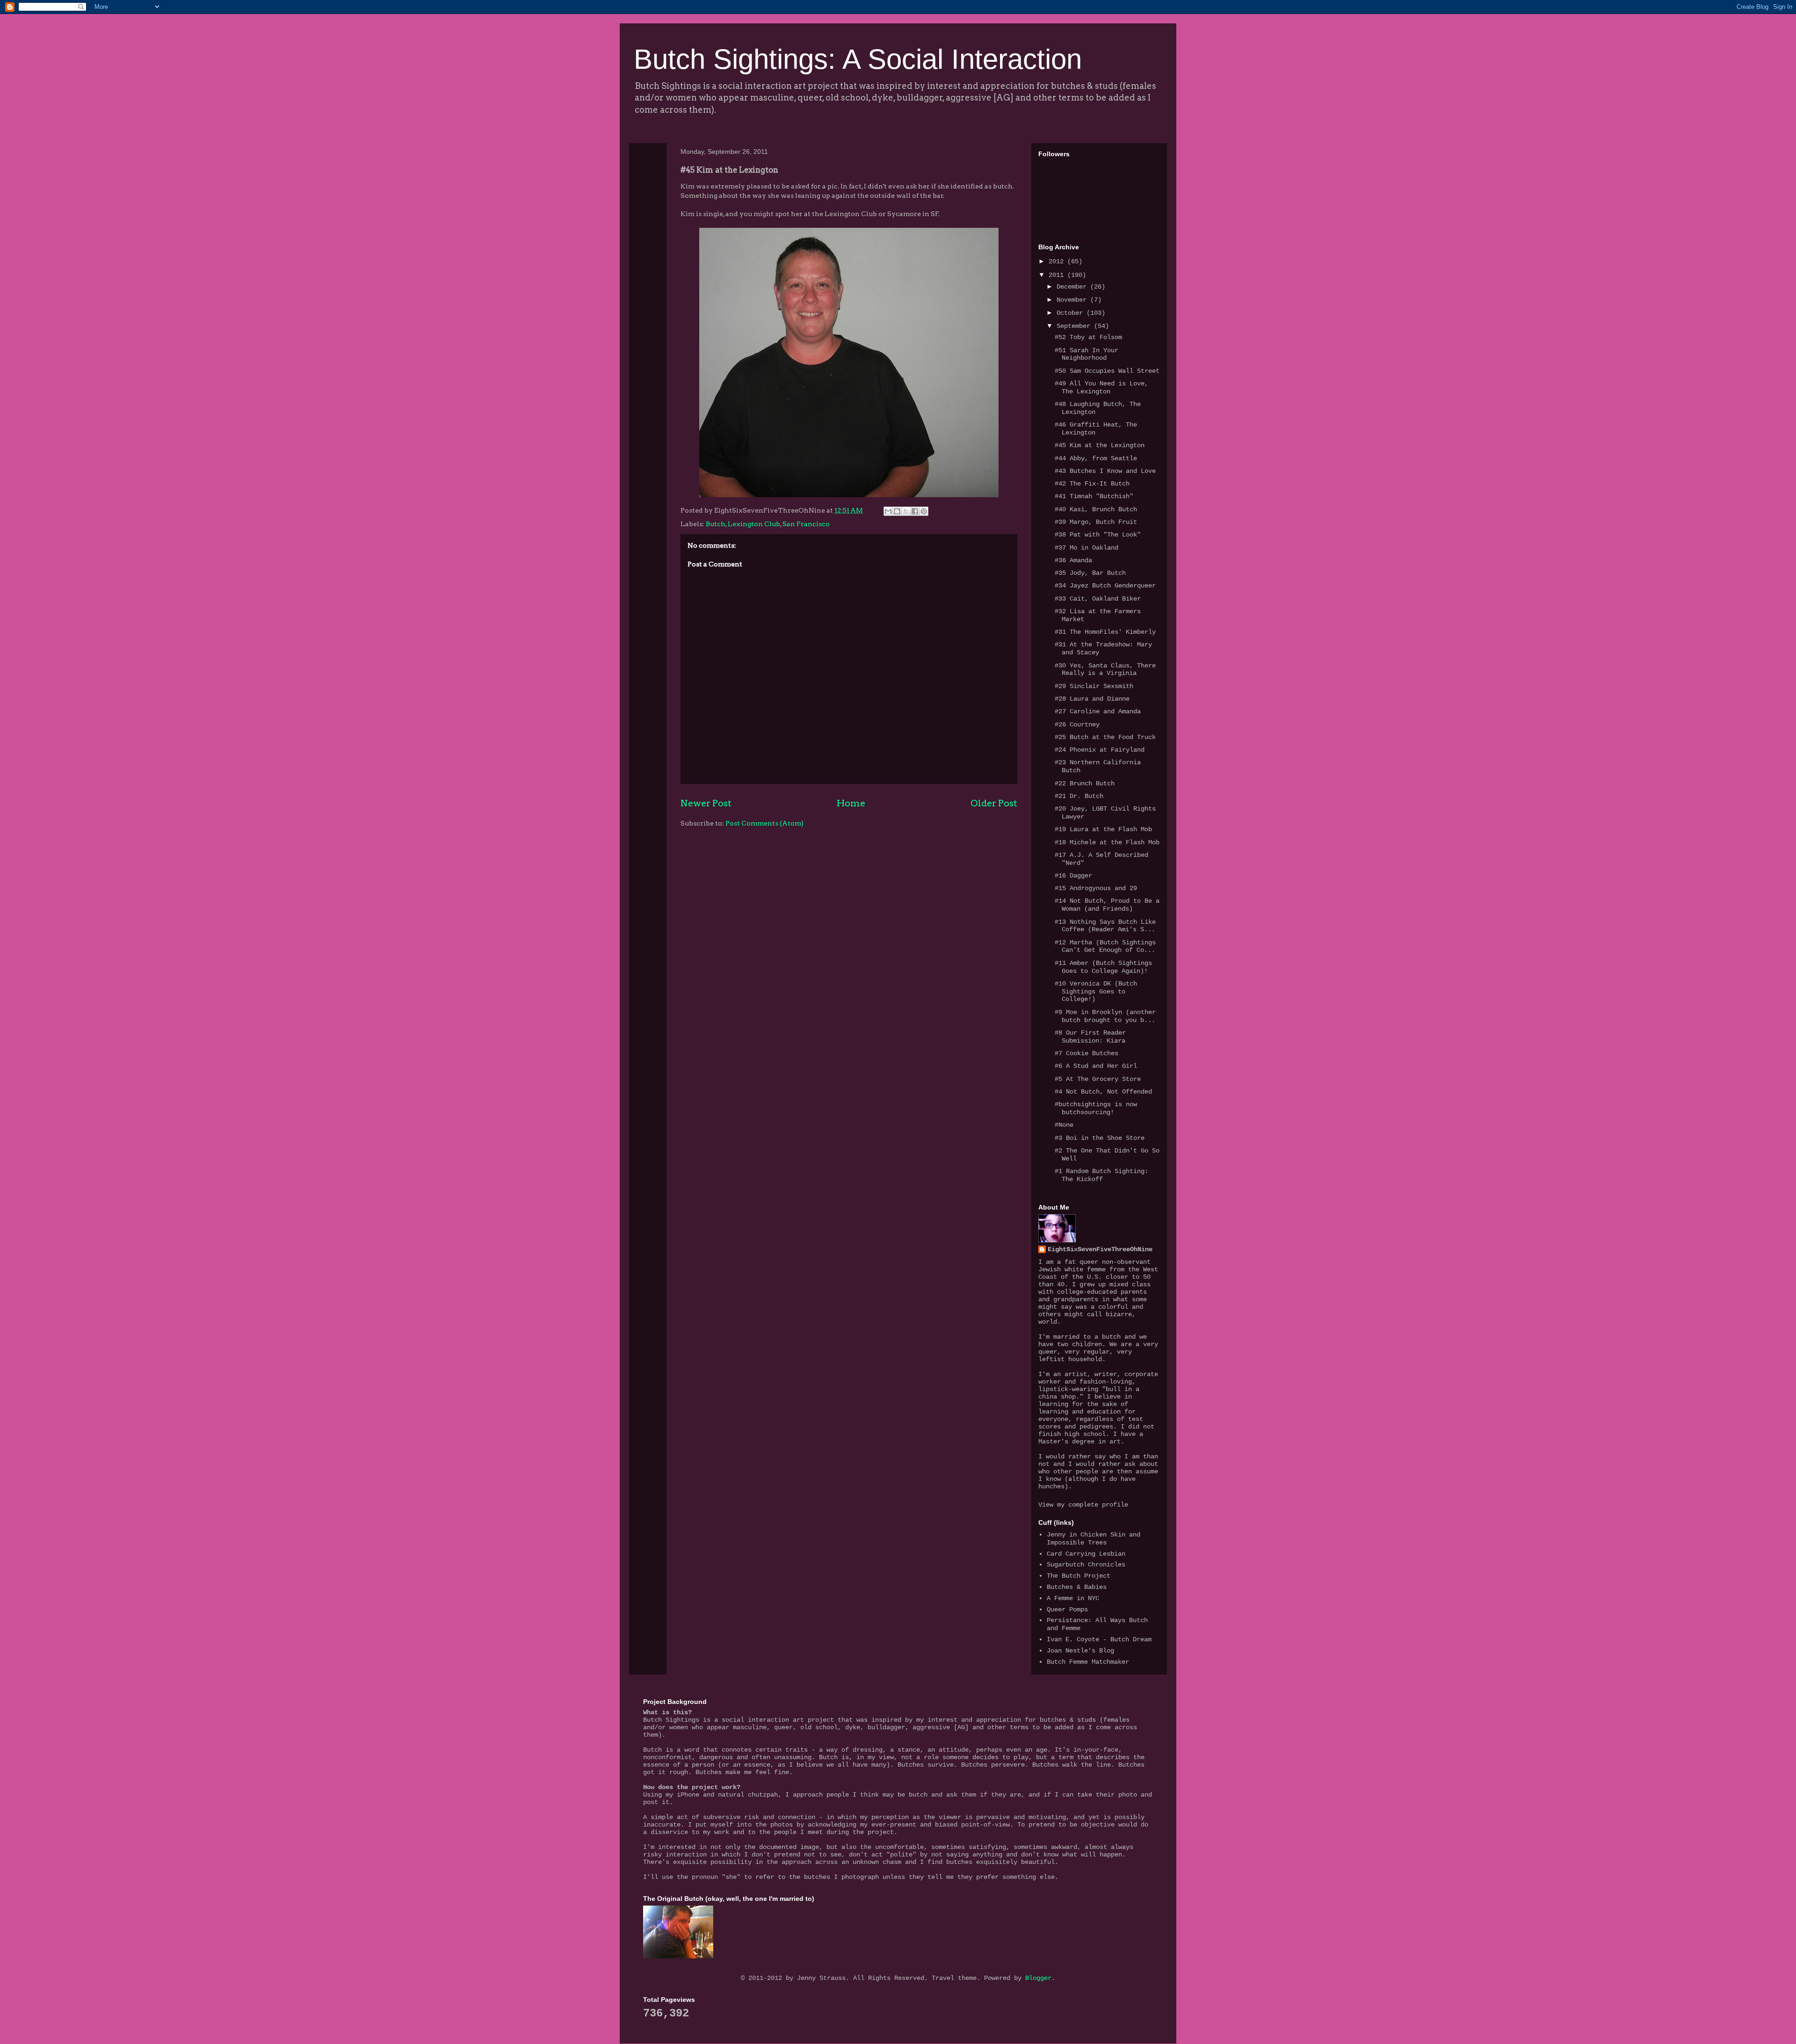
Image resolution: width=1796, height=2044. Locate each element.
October (1072, 313)
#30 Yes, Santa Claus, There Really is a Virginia (1105, 670)
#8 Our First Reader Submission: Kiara (1090, 1037)
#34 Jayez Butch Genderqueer (1105, 586)
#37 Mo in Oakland (1086, 548)
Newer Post (706, 803)
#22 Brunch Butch (1085, 783)
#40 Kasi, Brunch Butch (1096, 509)
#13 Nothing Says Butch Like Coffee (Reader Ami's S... (1105, 926)
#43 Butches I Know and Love (1105, 471)
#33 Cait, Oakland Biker (1098, 599)
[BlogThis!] (897, 511)
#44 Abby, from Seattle (1096, 458)
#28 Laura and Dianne (1092, 699)
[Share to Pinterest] (924, 511)
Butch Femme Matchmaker (1088, 1662)
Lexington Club (754, 524)
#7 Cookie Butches (1086, 1053)
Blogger (1038, 1978)
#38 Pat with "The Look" (1098, 535)
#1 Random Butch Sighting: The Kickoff (1101, 1175)
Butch (716, 524)
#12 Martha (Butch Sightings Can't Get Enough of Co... (1105, 946)
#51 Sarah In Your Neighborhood (1086, 354)
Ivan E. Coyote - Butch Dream (1099, 1639)
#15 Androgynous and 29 (1096, 888)
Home (851, 803)
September (1075, 326)
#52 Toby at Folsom (1088, 337)
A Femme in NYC (1073, 1598)
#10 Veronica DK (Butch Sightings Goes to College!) (1096, 992)
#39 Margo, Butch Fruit (1096, 522)
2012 (1058, 261)
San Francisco (806, 524)
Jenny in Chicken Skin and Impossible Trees (1094, 1539)
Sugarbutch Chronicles (1086, 1565)
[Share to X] (906, 511)
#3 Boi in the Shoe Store (1100, 1138)
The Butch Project (1079, 1576)
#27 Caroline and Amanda (1098, 711)
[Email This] (888, 511)
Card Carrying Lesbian (1086, 1554)
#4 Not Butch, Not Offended (1103, 1092)
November (1073, 300)
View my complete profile (1083, 1505)
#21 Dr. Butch (1079, 796)
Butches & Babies (1077, 1587)
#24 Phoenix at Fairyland (1100, 750)
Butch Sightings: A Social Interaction (858, 59)
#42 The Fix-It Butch (1092, 484)
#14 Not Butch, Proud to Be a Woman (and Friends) (1107, 905)
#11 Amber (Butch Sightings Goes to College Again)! (1103, 967)
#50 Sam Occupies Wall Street (1107, 371)
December (1073, 287)
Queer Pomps (1067, 1609)
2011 (1058, 275)
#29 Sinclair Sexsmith (1094, 686)
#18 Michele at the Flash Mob (1107, 842)
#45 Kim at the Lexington (1100, 445)
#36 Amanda (1073, 560)
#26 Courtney (1077, 725)
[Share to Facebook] (915, 511)
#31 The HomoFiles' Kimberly (1105, 632)
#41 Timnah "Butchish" (1094, 496)
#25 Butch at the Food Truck (1105, 737)
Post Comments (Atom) (764, 823)
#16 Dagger (1073, 876)
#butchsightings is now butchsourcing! (1096, 1108)
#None (1064, 1125)
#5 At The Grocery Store (1098, 1079)
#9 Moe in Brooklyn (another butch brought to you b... (1105, 1016)
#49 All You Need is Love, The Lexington (1101, 388)
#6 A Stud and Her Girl (1096, 1066)
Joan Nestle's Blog (1080, 1651)
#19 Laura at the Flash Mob (1103, 829)
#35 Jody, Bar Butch (1090, 573)
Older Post (994, 803)
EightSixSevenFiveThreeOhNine (1100, 1249)
